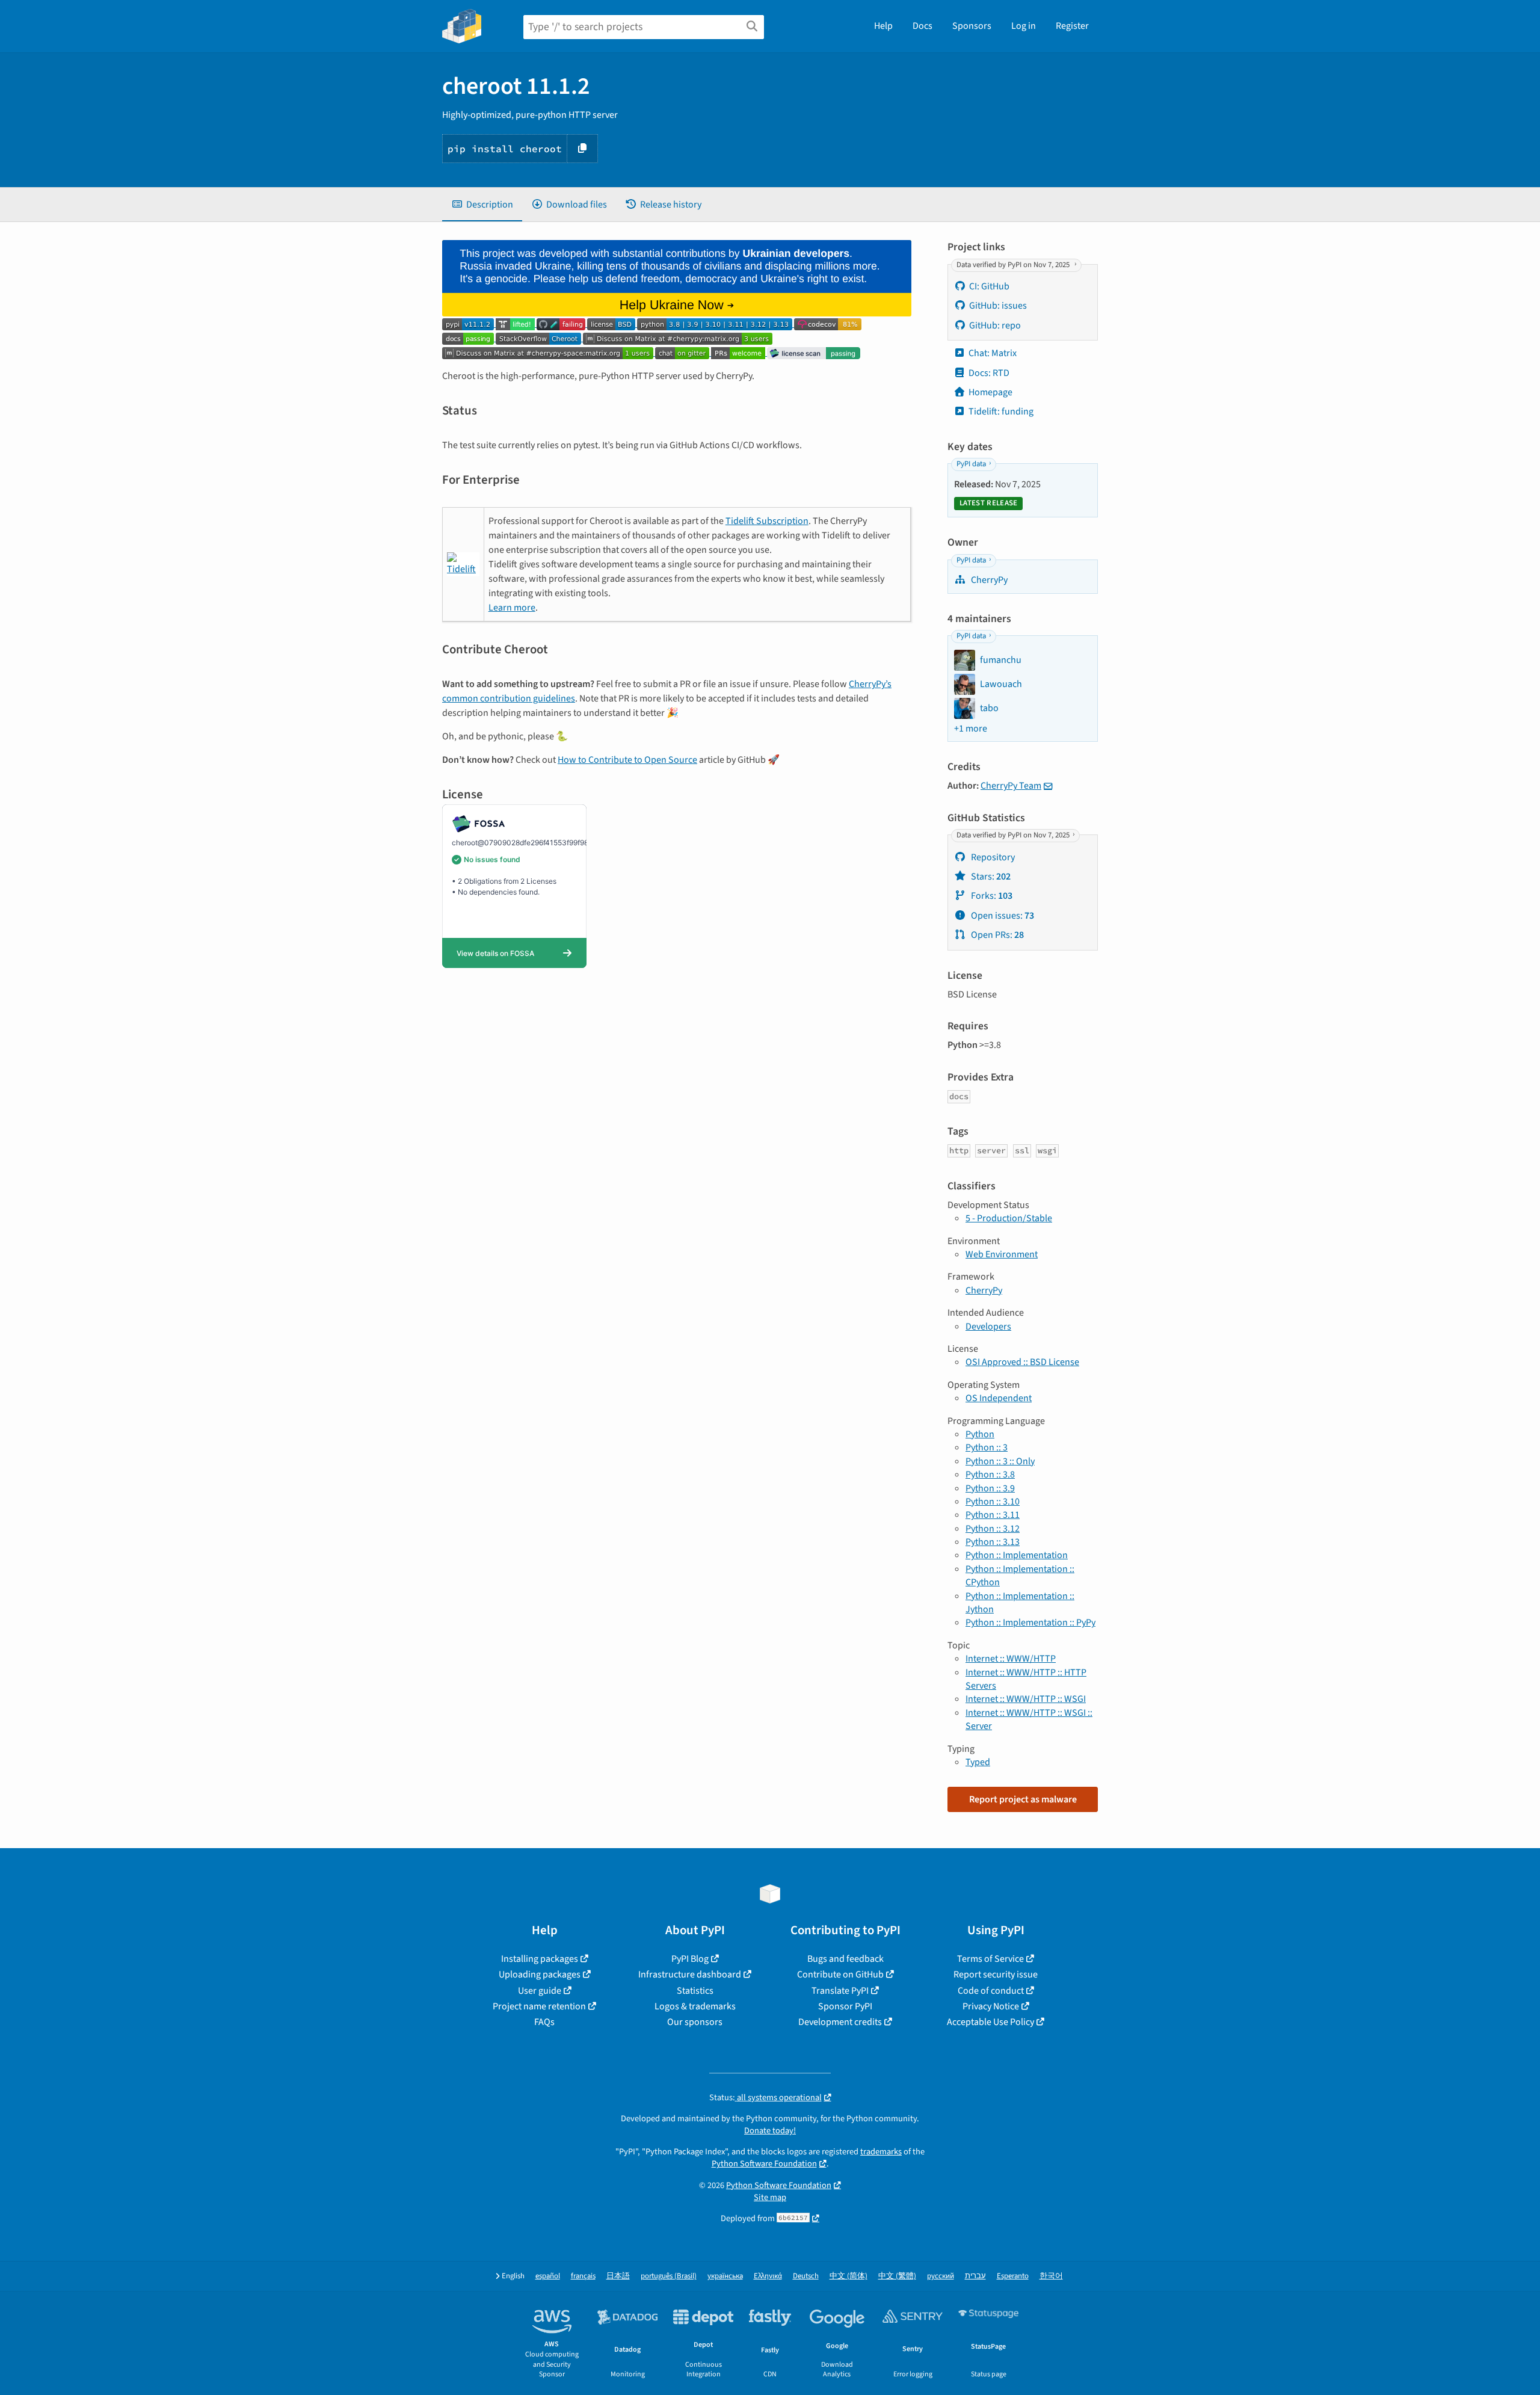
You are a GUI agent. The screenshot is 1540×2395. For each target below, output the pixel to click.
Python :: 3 (987, 1447)
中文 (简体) (849, 2276)
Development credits (840, 2022)
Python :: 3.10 (993, 1502)
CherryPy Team (1011, 786)
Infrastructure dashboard (690, 1974)
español (548, 2276)
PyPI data (971, 464)
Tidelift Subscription (767, 521)
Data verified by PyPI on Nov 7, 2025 (1014, 265)
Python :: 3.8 (990, 1475)
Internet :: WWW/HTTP (1011, 1659)
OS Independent (999, 1398)
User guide (540, 1991)
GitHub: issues (998, 306)
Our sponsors (695, 2022)
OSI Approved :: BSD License (1022, 1362)
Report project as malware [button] (1023, 1799)
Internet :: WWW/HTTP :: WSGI (1026, 1699)
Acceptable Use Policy (990, 2022)
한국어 (1051, 2276)
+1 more (971, 729)
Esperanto (1013, 2276)
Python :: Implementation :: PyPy (1030, 1623)
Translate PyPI (840, 1991)
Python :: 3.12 (993, 1529)
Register (1072, 26)
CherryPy (988, 580)
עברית (975, 2276)
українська (725, 2276)
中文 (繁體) (897, 2276)
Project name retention (539, 2006)
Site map (770, 2197)
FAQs (544, 2022)
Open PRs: (996, 935)
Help (883, 26)
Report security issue (996, 1974)
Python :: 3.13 (993, 1542)
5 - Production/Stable (1009, 1218)
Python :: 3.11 (993, 1515)
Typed (978, 1762)
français (583, 2276)
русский (941, 2276)
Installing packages (540, 1959)
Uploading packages (540, 1974)
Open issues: (1002, 916)
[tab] (482, 205)
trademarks (881, 2152)
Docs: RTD (989, 373)
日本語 (618, 2276)
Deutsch (806, 2276)
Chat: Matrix (993, 353)
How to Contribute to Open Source (627, 760)
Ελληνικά (768, 2276)
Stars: (990, 877)
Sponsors (972, 26)
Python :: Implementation (1017, 1555)
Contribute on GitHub (840, 1974)
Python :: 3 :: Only (1000, 1461)
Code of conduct (991, 1991)
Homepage (990, 392)
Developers (988, 1327)
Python (980, 1434)
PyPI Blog (690, 1959)
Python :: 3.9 (990, 1488)
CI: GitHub (989, 286)
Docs (922, 26)
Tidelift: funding (1001, 411)
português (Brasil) (669, 2276)
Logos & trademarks (695, 2006)
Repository (992, 857)
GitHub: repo (995, 325)
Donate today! (770, 2131)
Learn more (512, 608)
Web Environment (1002, 1254)
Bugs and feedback (845, 1959)
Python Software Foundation (764, 2164)
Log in (1024, 26)
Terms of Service (990, 1959)
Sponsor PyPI (845, 2006)
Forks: (991, 896)
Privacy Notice (991, 2006)
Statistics (695, 1991)
